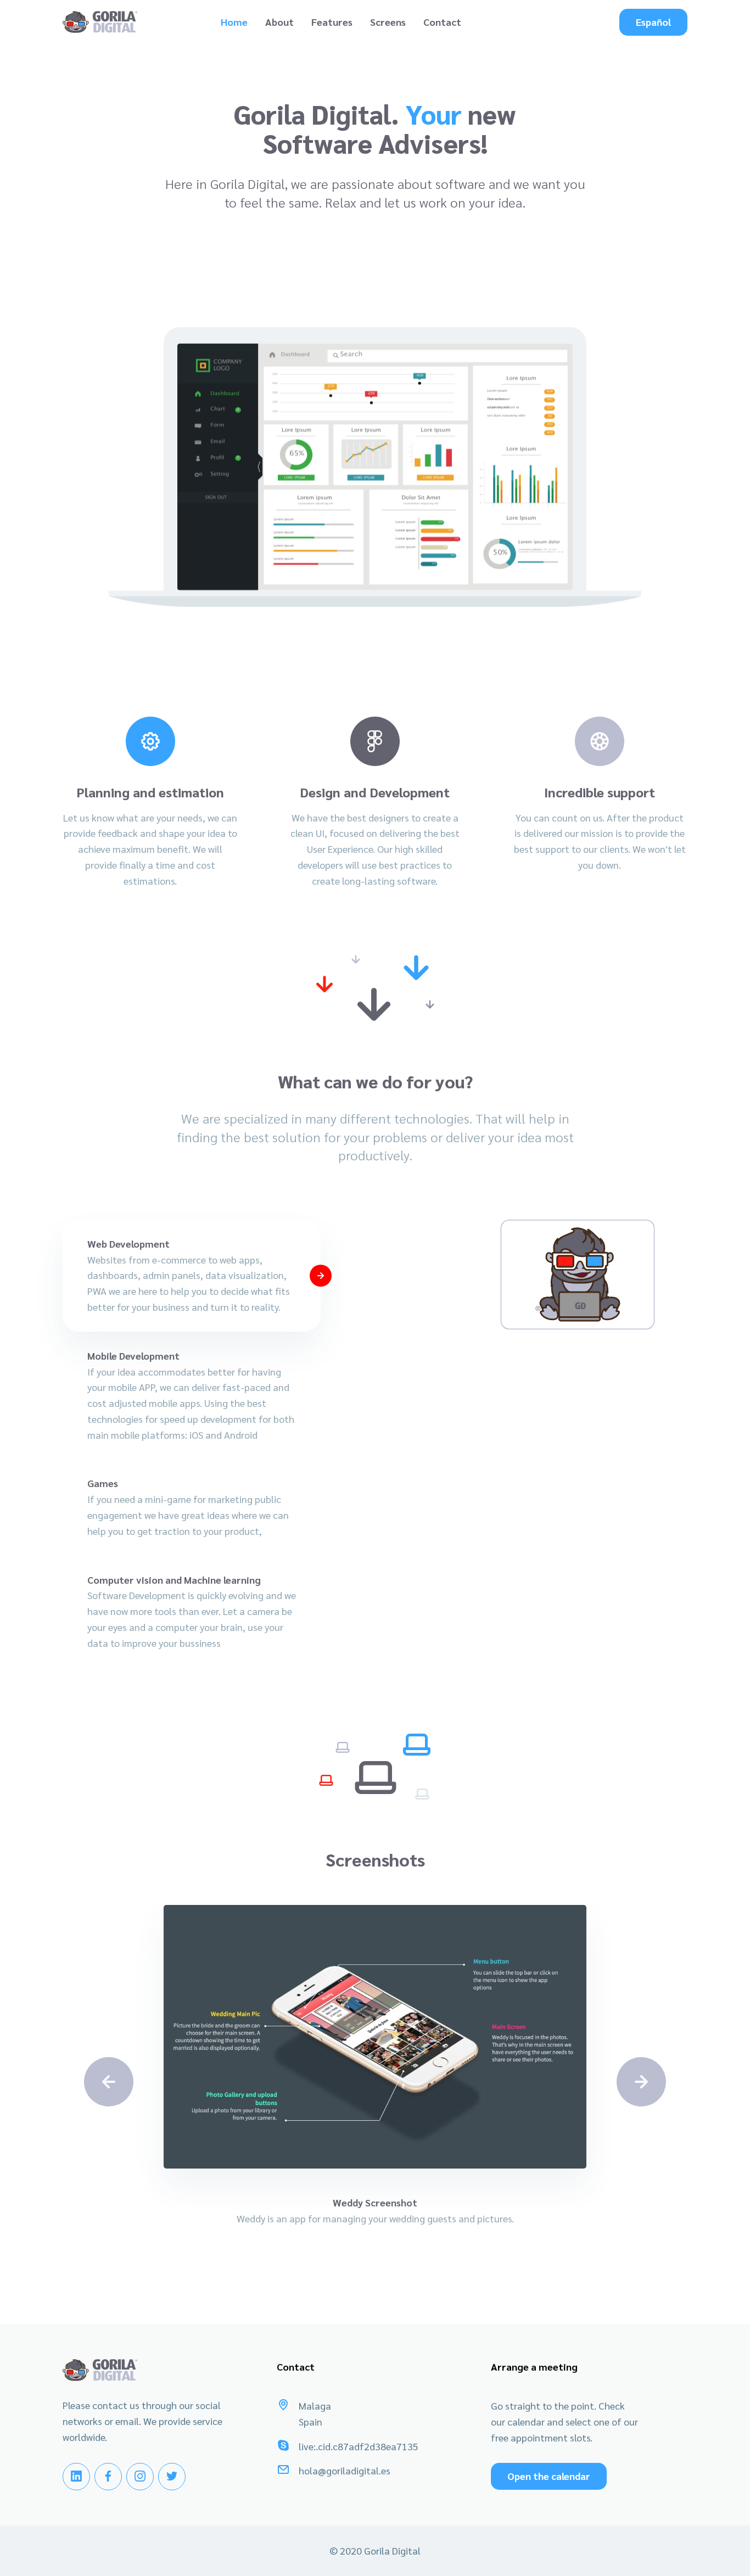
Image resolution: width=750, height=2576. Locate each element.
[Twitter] (172, 2477)
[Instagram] (140, 2477)
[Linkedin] (76, 2477)
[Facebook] (108, 2477)
